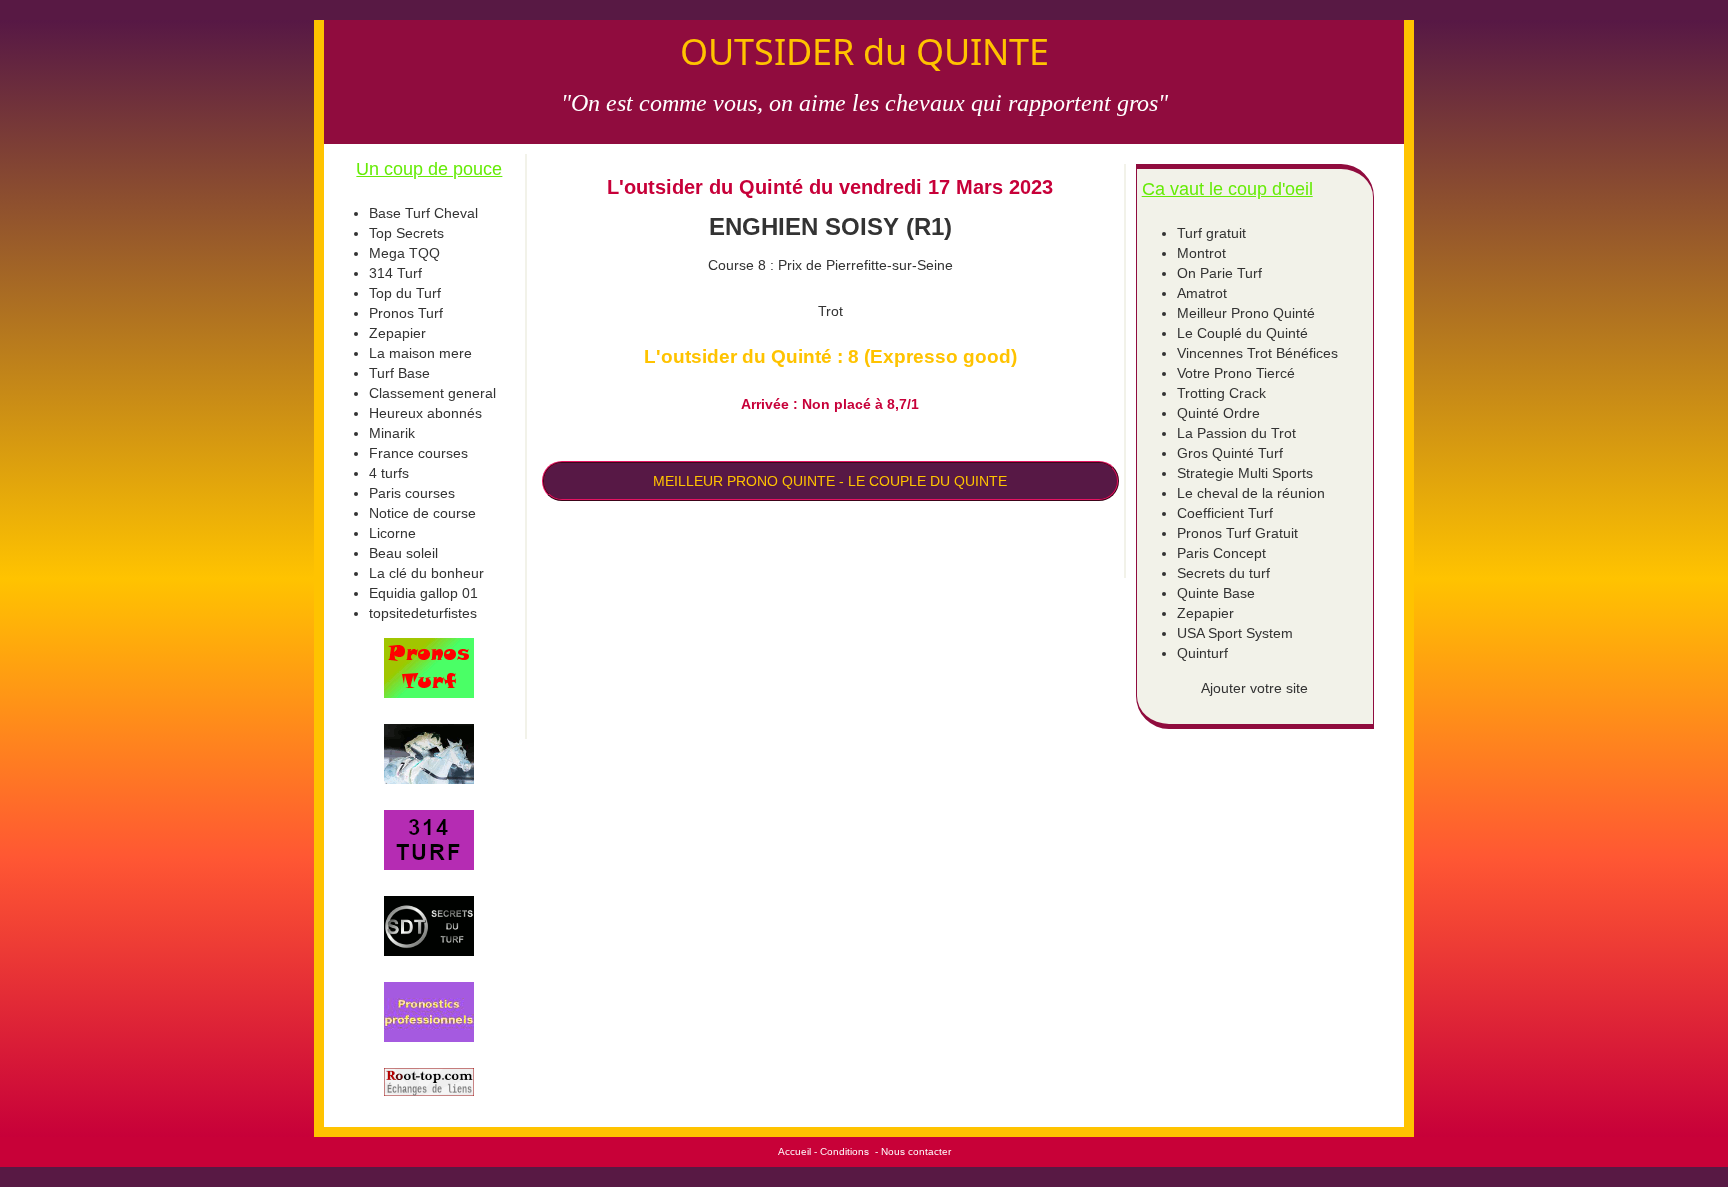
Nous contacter (916, 1151)
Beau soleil (403, 553)
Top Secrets (406, 233)
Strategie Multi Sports (1245, 473)
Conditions (844, 1151)
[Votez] (429, 668)
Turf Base (399, 373)
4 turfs (389, 473)
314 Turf (395, 273)
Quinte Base (1216, 593)
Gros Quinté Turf (1230, 453)
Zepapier (397, 333)
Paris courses (412, 493)
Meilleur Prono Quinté (1246, 313)
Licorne (392, 533)
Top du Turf (405, 293)
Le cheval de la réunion (1251, 493)
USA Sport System (1235, 633)
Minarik (392, 433)
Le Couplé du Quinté (1242, 333)
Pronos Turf (406, 313)
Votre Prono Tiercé (1236, 373)
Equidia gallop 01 (423, 593)
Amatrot (1202, 293)
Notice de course (422, 513)
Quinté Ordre (1218, 413)
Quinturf (1202, 653)
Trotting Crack (1221, 393)
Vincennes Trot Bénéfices (1257, 353)
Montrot (1201, 253)
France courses (418, 453)
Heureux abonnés (425, 413)
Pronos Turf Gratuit (1237, 533)
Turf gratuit (1211, 233)
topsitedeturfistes (423, 613)
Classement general (432, 393)
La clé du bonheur (426, 573)
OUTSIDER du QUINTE (864, 51)
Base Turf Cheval (423, 213)
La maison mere (420, 353)
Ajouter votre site (1254, 688)
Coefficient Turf (1225, 513)
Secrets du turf (1223, 573)
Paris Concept (1221, 553)
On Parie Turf (1219, 273)
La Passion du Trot (1236, 433)
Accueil (794, 1151)
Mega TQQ (404, 253)
